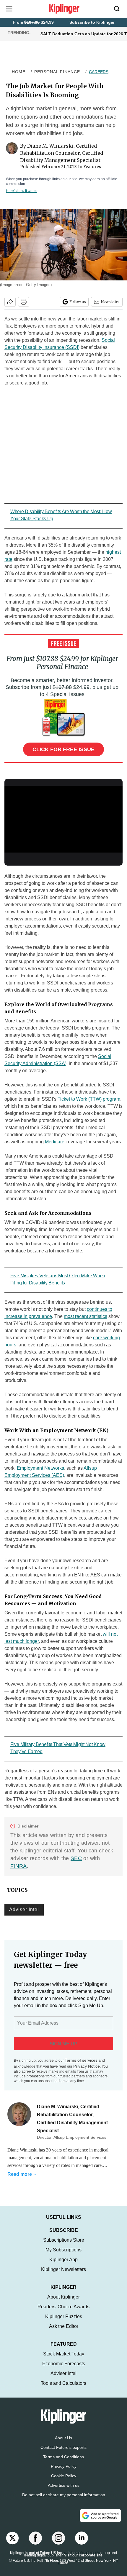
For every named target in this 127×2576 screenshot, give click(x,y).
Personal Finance (57, 72)
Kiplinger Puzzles (64, 2322)
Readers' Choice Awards (63, 2313)
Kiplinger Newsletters (63, 2275)
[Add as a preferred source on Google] (100, 2521)
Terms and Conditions (63, 2463)
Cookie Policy (64, 2482)
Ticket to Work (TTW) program (89, 1099)
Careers (99, 72)
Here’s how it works (22, 191)
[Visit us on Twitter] (12, 2544)
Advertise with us (64, 2491)
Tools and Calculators (63, 2389)
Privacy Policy (64, 2472)
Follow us (78, 302)
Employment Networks (40, 1468)
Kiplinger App (63, 2265)
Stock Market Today (64, 2360)
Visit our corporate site (83, 2561)
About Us (63, 2444)
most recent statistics (86, 1316)
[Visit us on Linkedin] (82, 2544)
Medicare (55, 1142)
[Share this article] (10, 302)
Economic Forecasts (64, 2370)
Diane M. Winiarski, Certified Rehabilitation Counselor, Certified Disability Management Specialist (62, 153)
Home (19, 72)
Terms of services (82, 2060)
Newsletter (110, 302)
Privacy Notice (87, 2066)
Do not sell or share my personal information (64, 2501)
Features (92, 167)
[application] (63, 819)
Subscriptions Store (64, 2246)
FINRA (19, 1866)
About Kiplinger (63, 2303)
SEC (76, 1858)
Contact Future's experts (63, 2453)
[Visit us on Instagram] (58, 2544)
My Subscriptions (63, 2256)
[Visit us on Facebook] (35, 2544)
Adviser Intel (24, 1909)
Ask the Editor (64, 2332)
